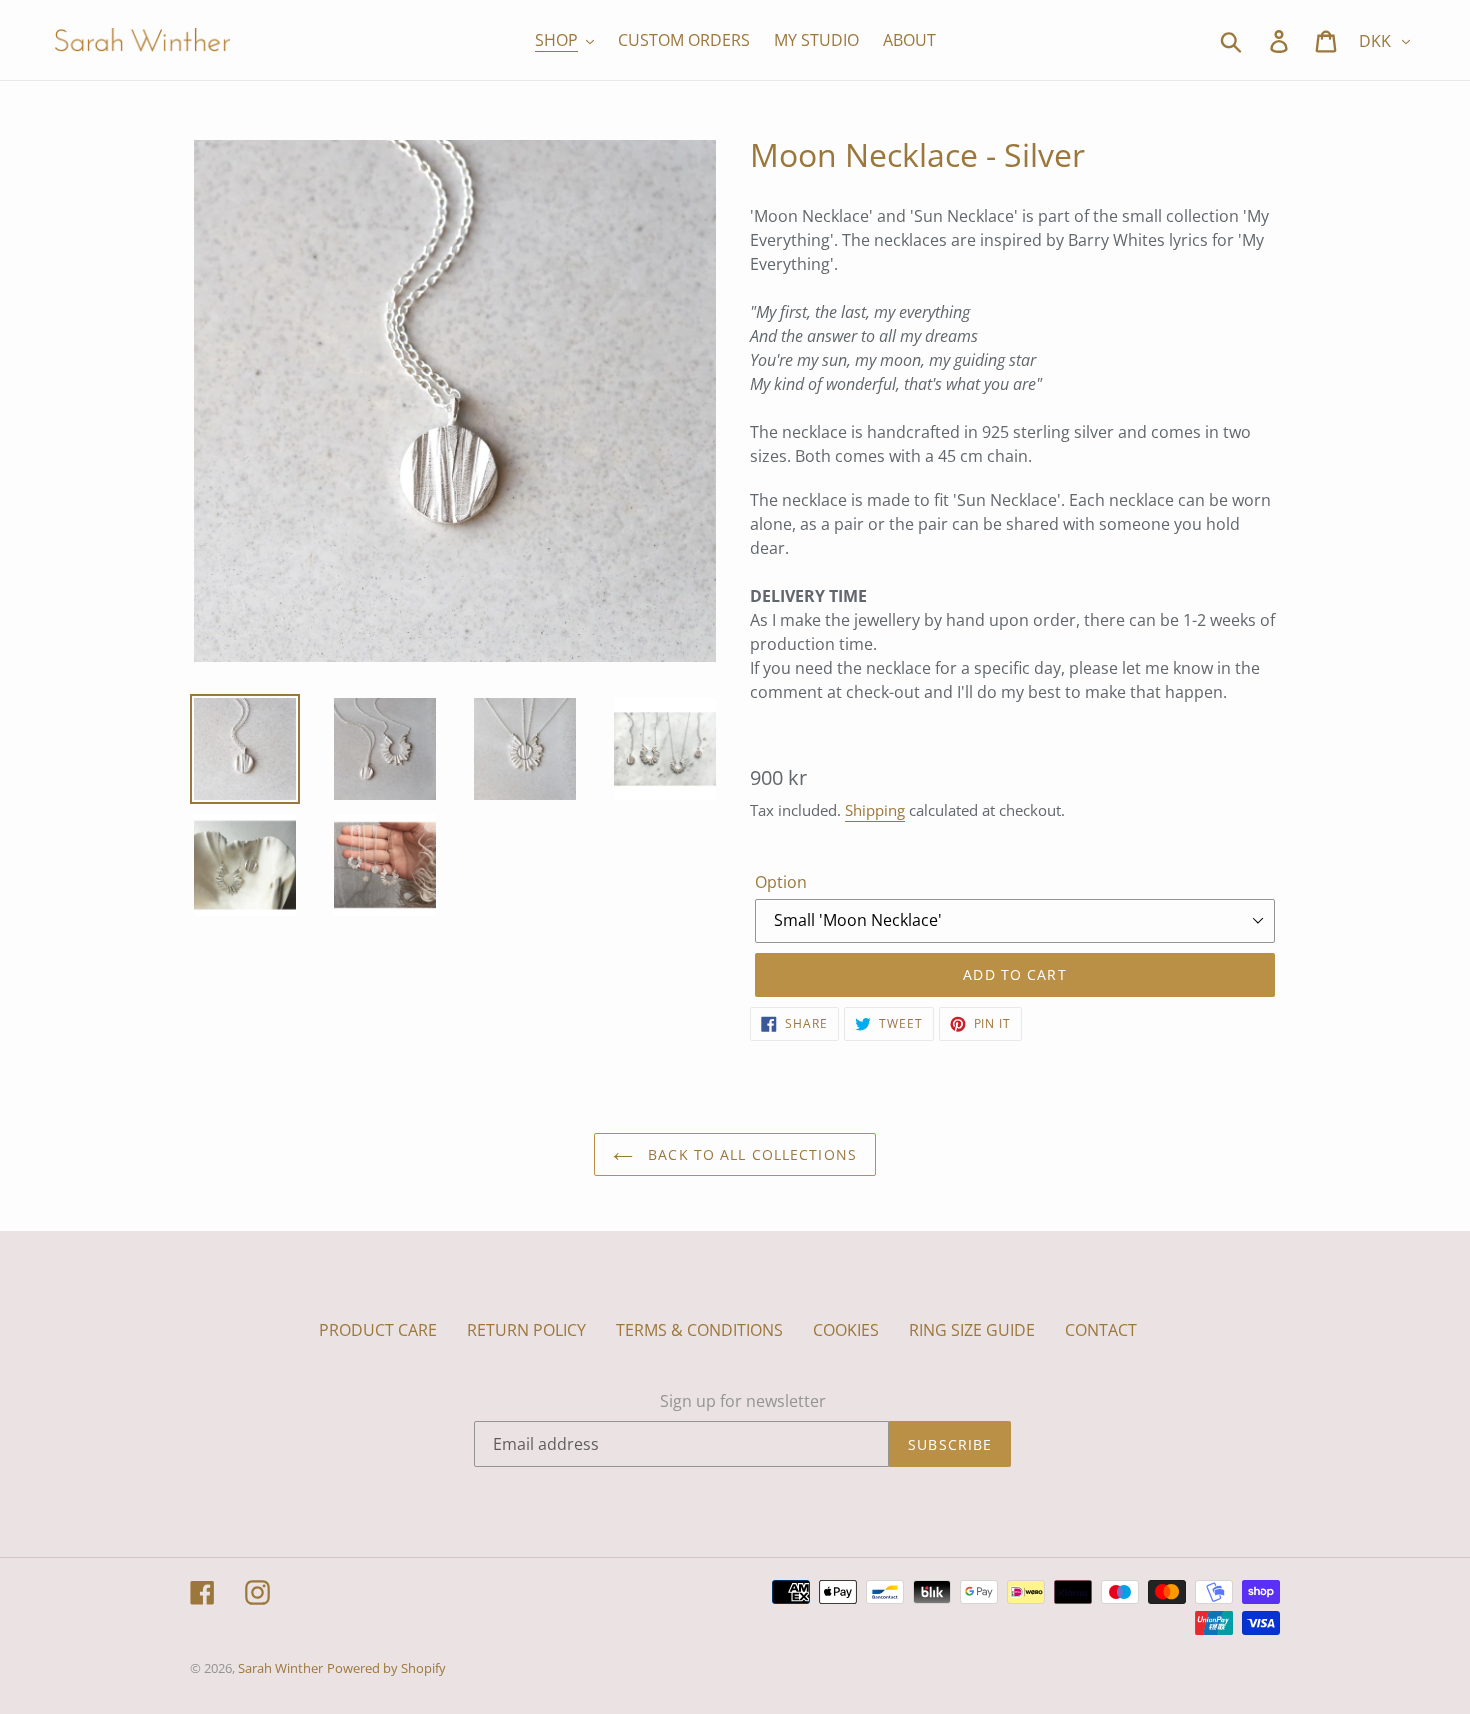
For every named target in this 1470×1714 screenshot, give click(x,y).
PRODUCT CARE (378, 1330)
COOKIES (846, 1330)
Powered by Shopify (386, 1668)
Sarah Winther (280, 1668)
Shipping (875, 810)
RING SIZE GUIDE (972, 1330)
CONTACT (1101, 1330)
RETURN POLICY (526, 1330)
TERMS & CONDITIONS (699, 1330)
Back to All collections (750, 1154)
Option (781, 882)
